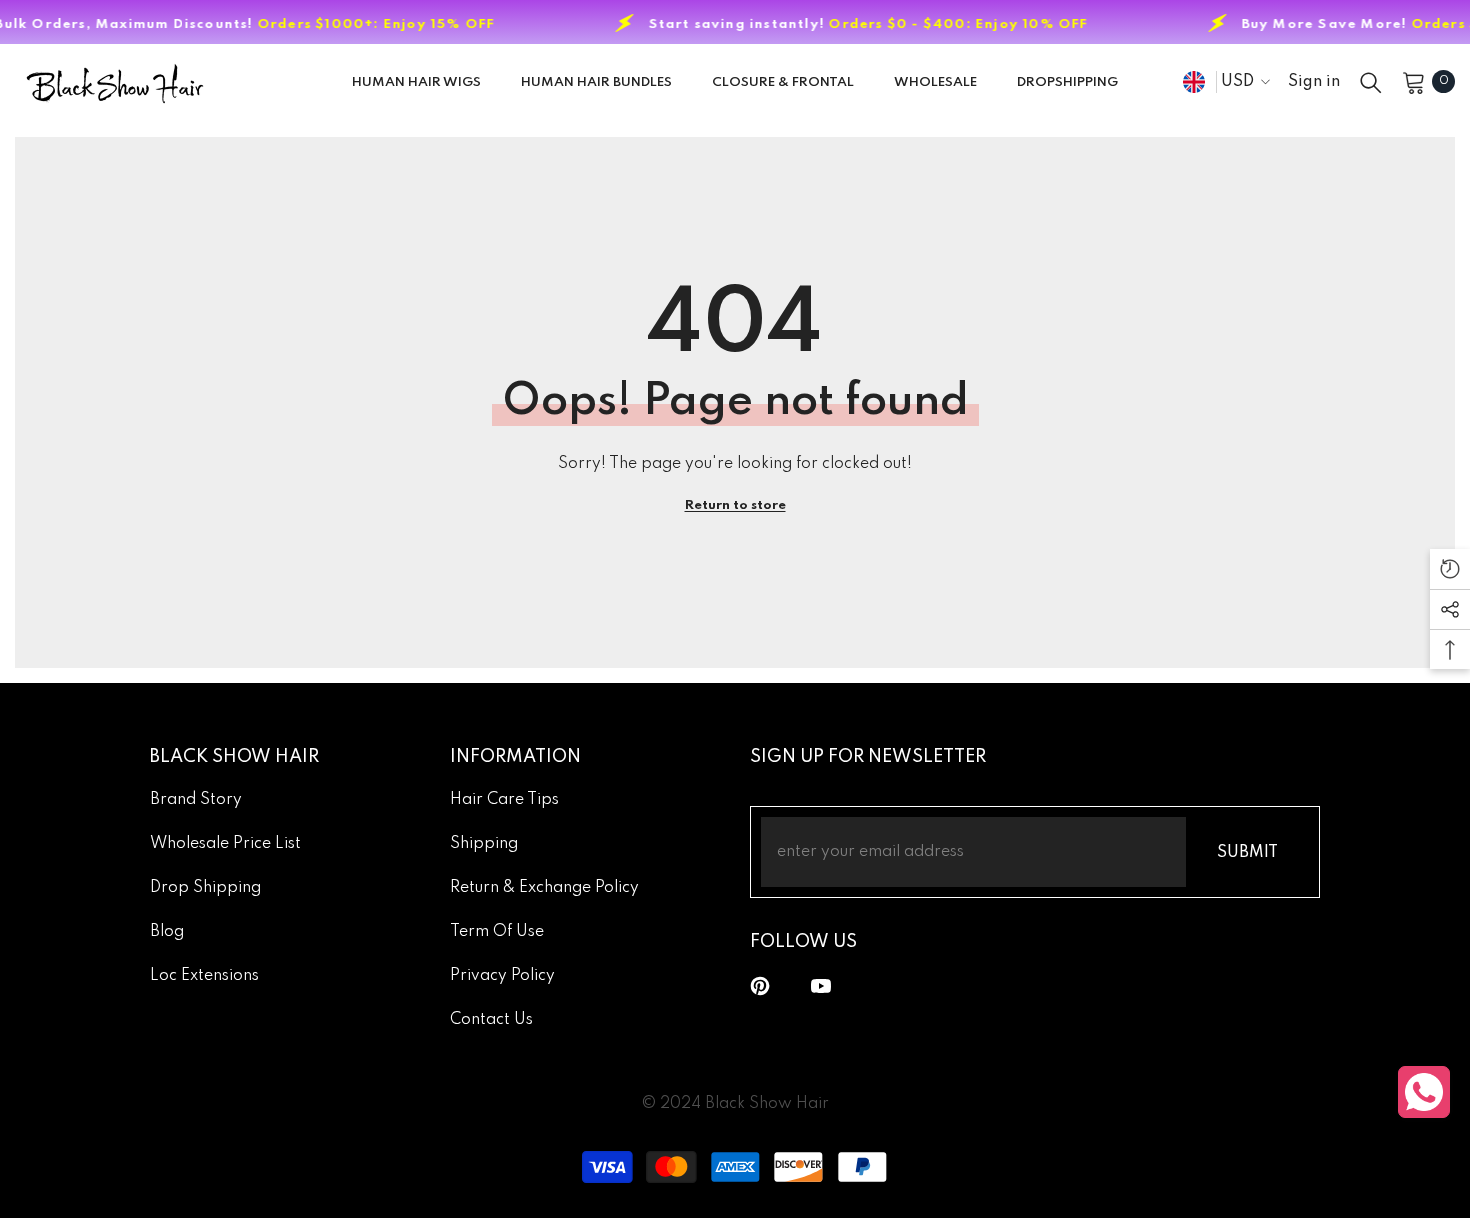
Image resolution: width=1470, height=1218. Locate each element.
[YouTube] (821, 986)
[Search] (1371, 82)
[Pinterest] (760, 986)
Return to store (735, 505)
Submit (1247, 853)
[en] (1194, 81)
